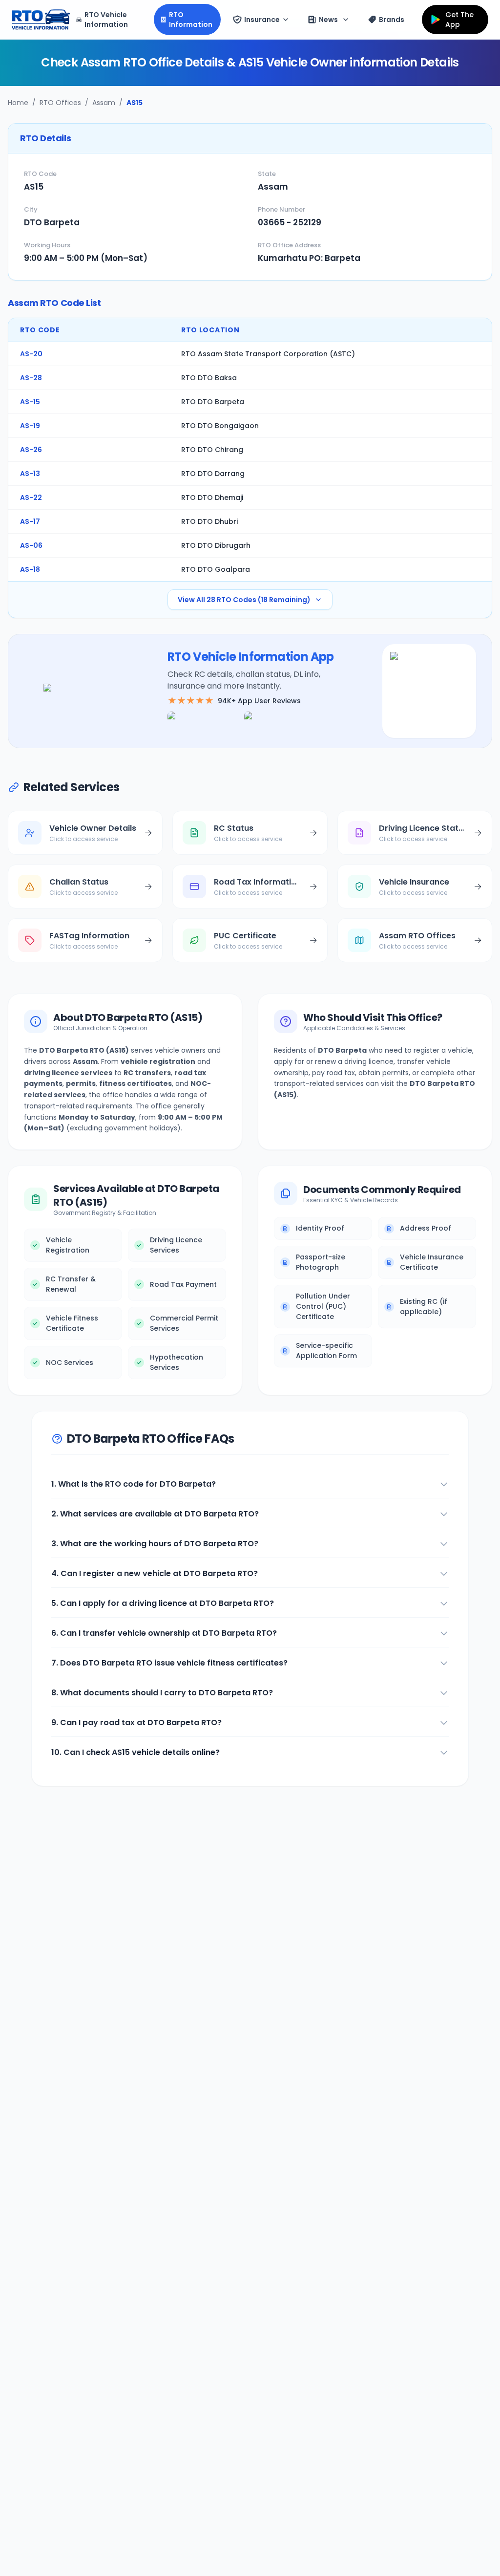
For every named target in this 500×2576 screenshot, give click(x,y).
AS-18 (30, 569)
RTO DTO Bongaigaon (220, 426)
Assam (104, 103)
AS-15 (30, 402)
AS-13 (30, 474)
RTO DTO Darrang (213, 474)
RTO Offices (60, 103)
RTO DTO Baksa (209, 378)
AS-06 (31, 545)
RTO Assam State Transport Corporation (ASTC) (268, 354)
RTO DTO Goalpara (216, 569)
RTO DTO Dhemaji (212, 498)
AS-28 (31, 378)
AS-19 (30, 426)
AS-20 (31, 354)
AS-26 (31, 450)
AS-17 (30, 521)
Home (18, 103)
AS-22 (31, 498)
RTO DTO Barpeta (213, 402)
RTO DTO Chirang (212, 450)
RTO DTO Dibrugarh (216, 545)
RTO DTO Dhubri (209, 521)
